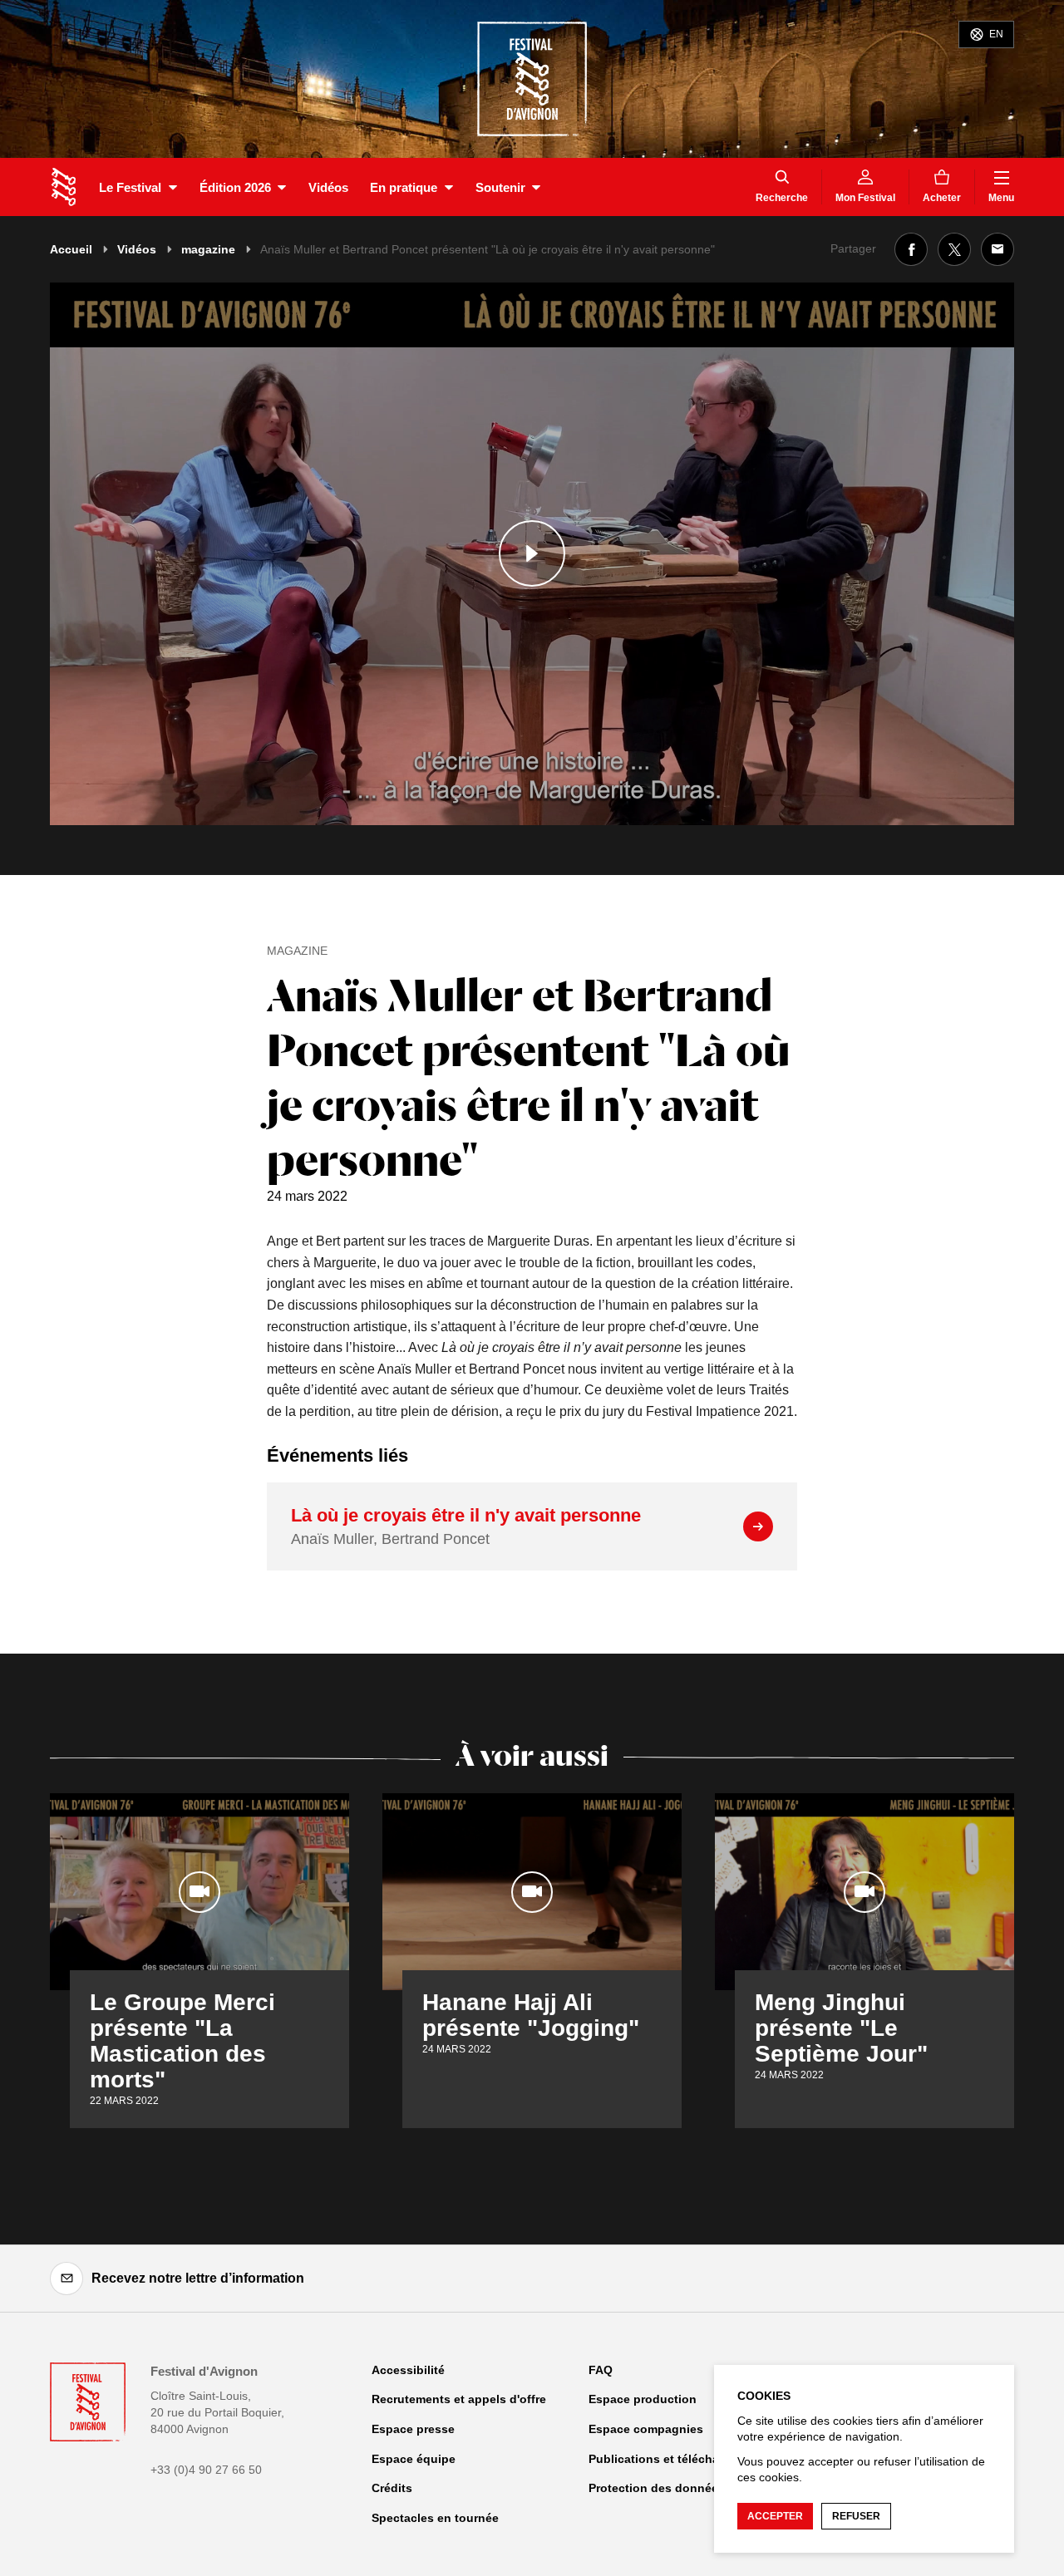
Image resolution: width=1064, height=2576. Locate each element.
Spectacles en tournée (435, 2518)
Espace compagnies (646, 2429)
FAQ (601, 2370)
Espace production (643, 2399)
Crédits (392, 2488)
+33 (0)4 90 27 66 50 (206, 2470)
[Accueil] (64, 187)
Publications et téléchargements (680, 2459)
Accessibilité (408, 2370)
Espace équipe (414, 2459)
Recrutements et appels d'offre (459, 2399)
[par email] (997, 249)
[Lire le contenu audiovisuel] (532, 554)
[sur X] (954, 249)
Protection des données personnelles (695, 2488)
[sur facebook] (911, 249)
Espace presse (413, 2429)
